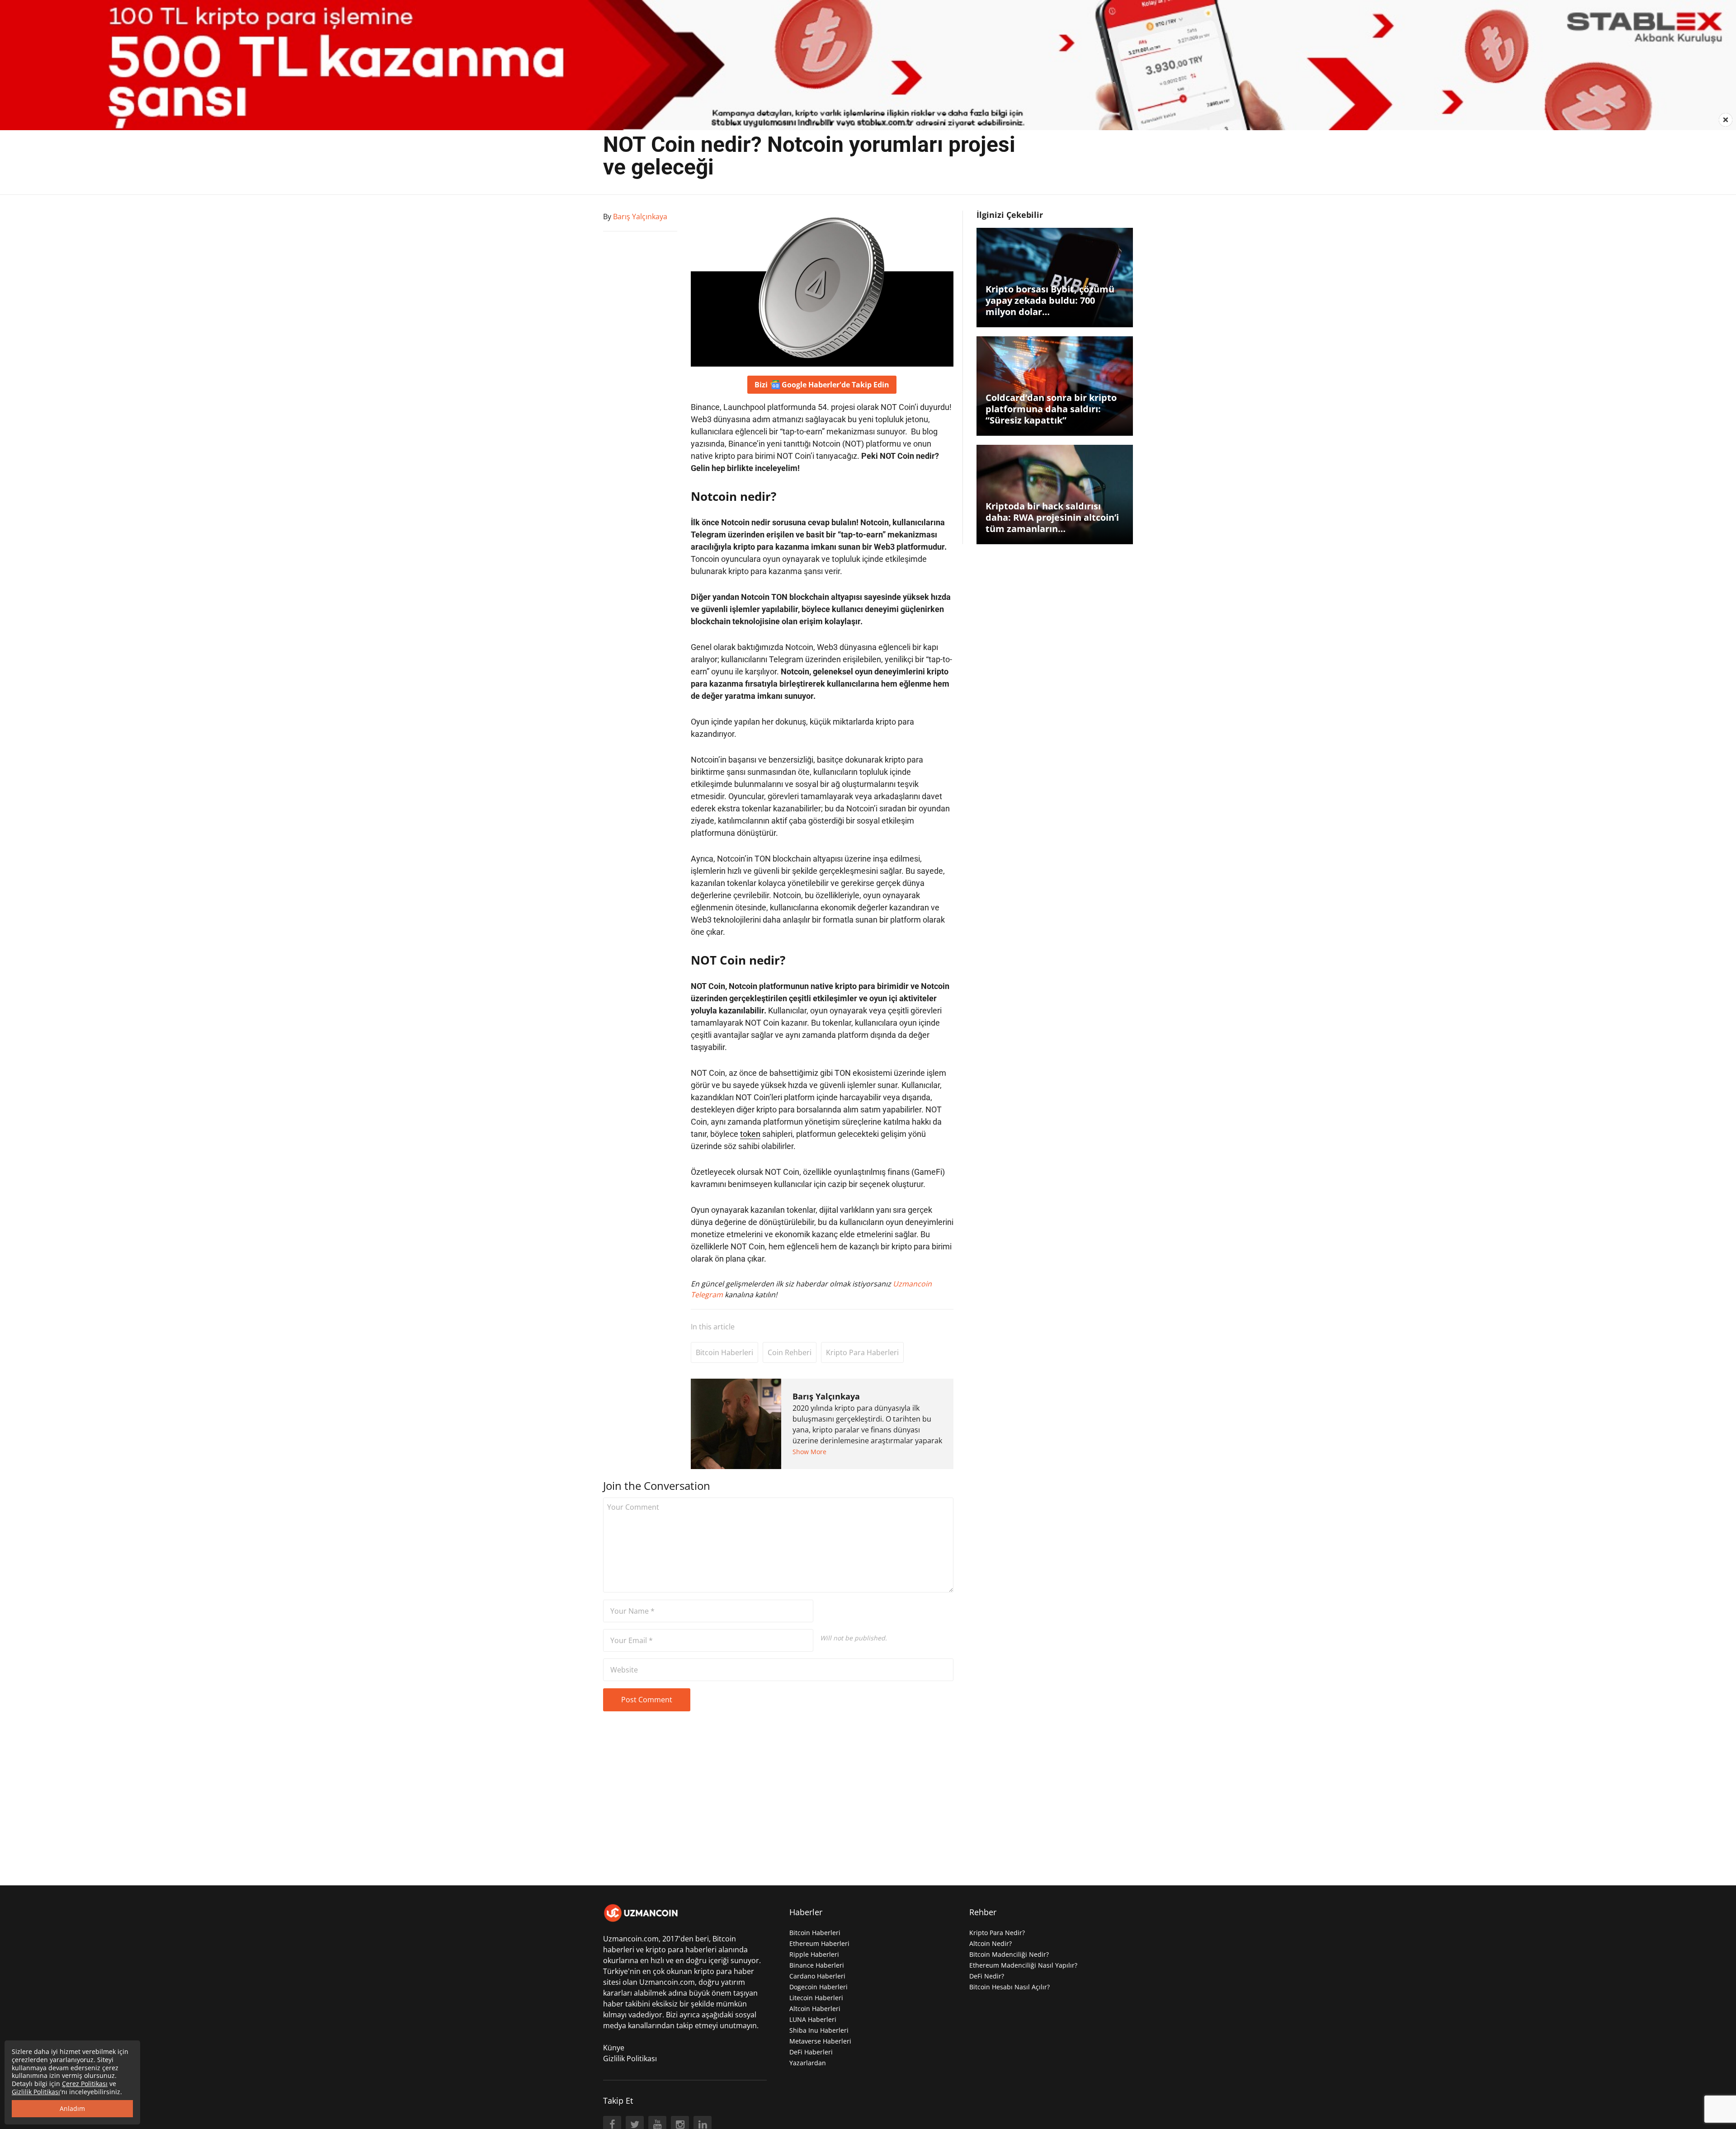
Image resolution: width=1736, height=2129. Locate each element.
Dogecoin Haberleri (818, 1987)
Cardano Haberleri (817, 1976)
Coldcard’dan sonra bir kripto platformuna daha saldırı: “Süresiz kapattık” (1051, 409)
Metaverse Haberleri (820, 2041)
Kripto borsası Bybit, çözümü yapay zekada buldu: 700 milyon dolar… (1050, 300)
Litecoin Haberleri (816, 1998)
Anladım (72, 2108)
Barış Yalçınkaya (826, 1396)
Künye (614, 2048)
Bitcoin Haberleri (724, 1352)
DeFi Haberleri (811, 2052)
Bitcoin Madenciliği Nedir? (1009, 1954)
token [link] (750, 1134)
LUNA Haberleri (813, 2019)
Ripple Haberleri (814, 1954)
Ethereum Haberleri (819, 1943)
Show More (809, 1452)
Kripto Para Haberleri (862, 1352)
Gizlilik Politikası (630, 2058)
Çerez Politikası (85, 2084)
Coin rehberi (790, 1352)
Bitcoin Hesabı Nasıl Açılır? (1010, 1987)
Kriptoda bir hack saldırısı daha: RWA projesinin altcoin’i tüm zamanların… (1052, 517)
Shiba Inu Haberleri (819, 2030)
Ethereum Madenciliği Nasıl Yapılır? (1023, 1965)
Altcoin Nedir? (991, 1943)
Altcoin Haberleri (815, 2009)
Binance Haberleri (817, 1965)
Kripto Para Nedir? (997, 1933)
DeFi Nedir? (987, 1976)
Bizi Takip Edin (822, 385)
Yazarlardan (808, 2063)
